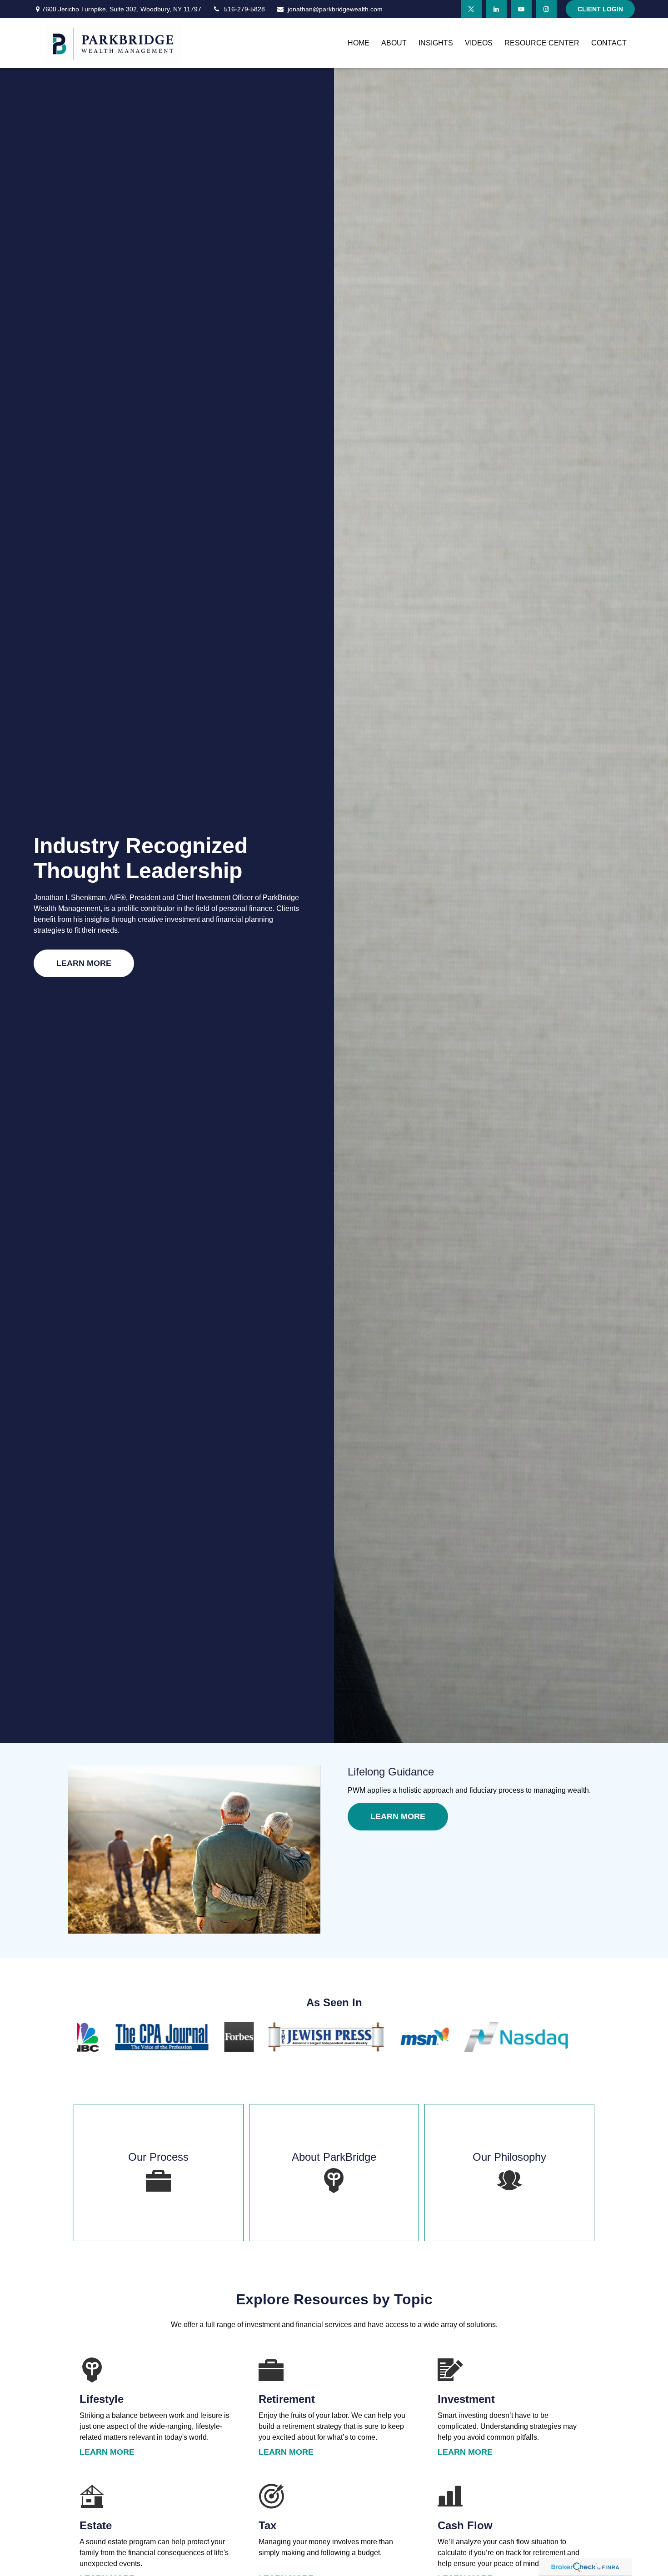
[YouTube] (521, 9)
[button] (359, 43)
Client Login (600, 9)
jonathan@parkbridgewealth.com (335, 9)
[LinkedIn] (496, 9)
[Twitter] (471, 9)
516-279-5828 (244, 9)
